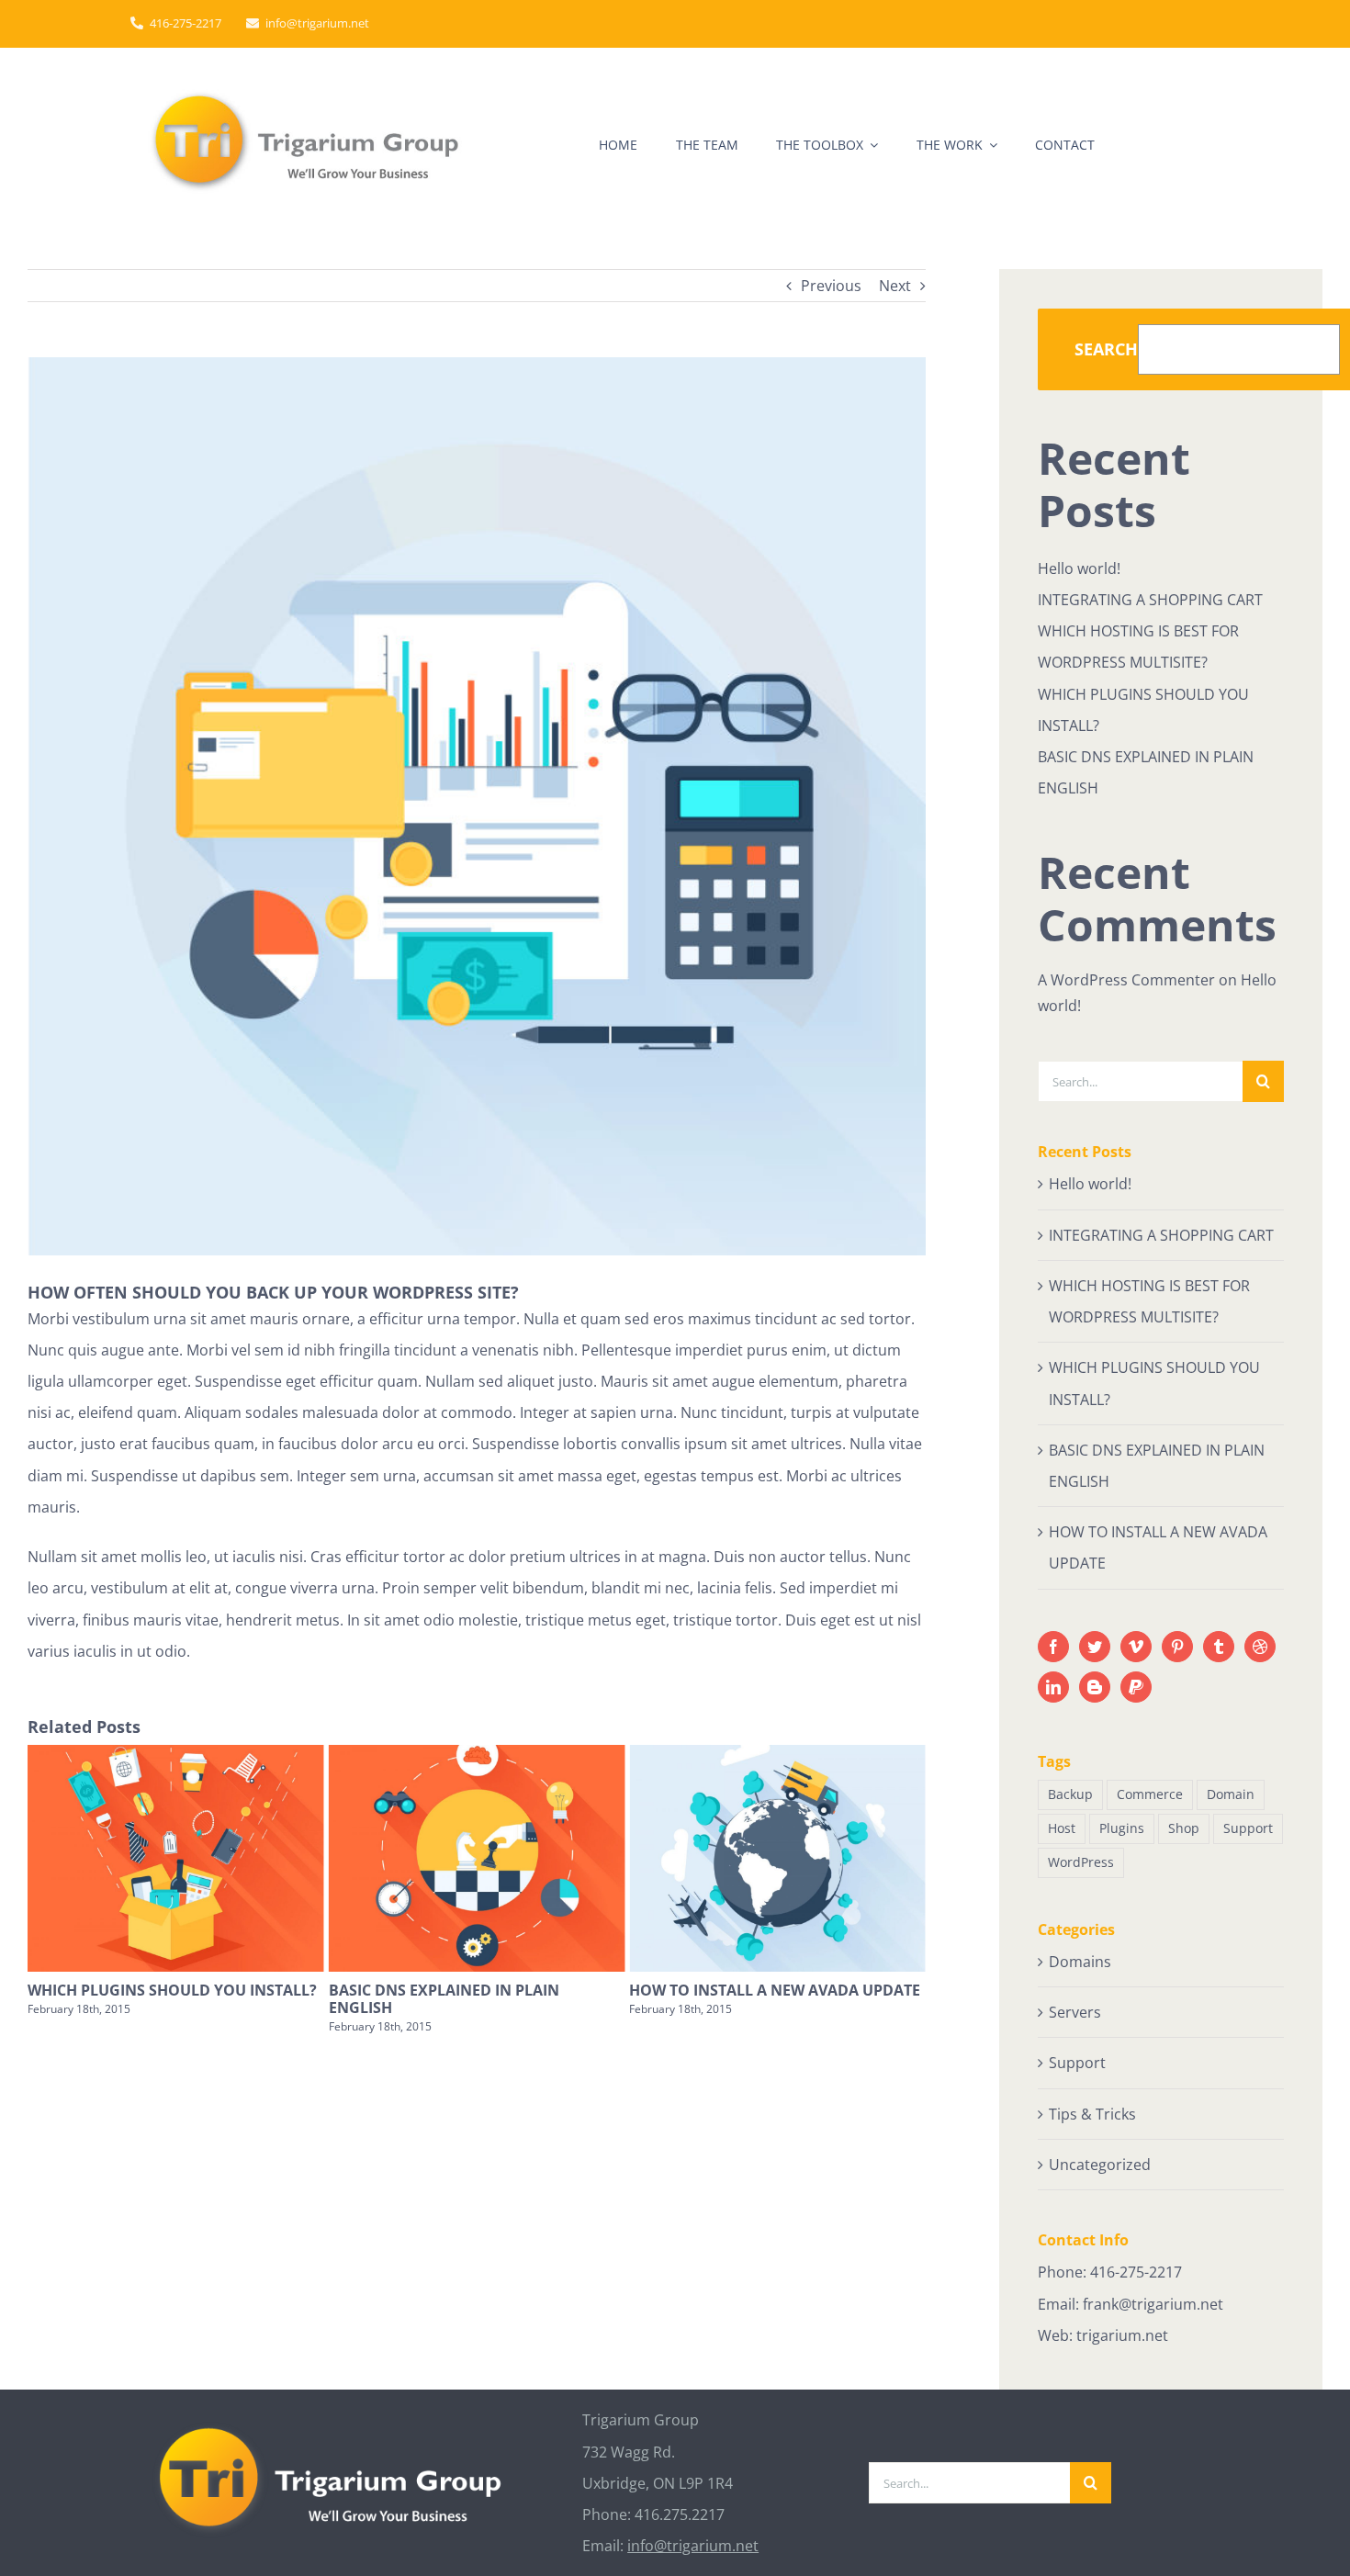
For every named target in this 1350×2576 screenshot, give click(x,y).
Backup (1070, 1794)
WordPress (1081, 1862)
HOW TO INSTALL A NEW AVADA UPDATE (585, 1990)
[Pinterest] (1177, 1647)
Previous (831, 286)
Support (1248, 1828)
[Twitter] (1095, 1647)
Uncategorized (1100, 2165)
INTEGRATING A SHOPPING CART (858, 1990)
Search (1106, 349)
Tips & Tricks (1092, 2114)
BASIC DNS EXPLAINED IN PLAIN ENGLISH (253, 1999)
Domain (1231, 1794)
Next (895, 286)
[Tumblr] (1219, 1647)
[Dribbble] (1260, 1647)
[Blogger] (1095, 1687)
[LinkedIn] (1053, 1687)
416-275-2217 (1136, 2272)
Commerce (1150, 1794)
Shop (1184, 1828)
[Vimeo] (1136, 1647)
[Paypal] (1136, 1687)
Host (1062, 1828)
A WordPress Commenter (1126, 980)
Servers (1075, 2012)
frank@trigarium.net (1153, 2304)
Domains (1080, 1962)
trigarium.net (1122, 2335)
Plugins (1122, 1828)
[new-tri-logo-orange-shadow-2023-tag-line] (308, 92)
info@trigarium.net (693, 2546)
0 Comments (897, 2009)
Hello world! (1079, 568)
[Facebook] (1053, 1647)
